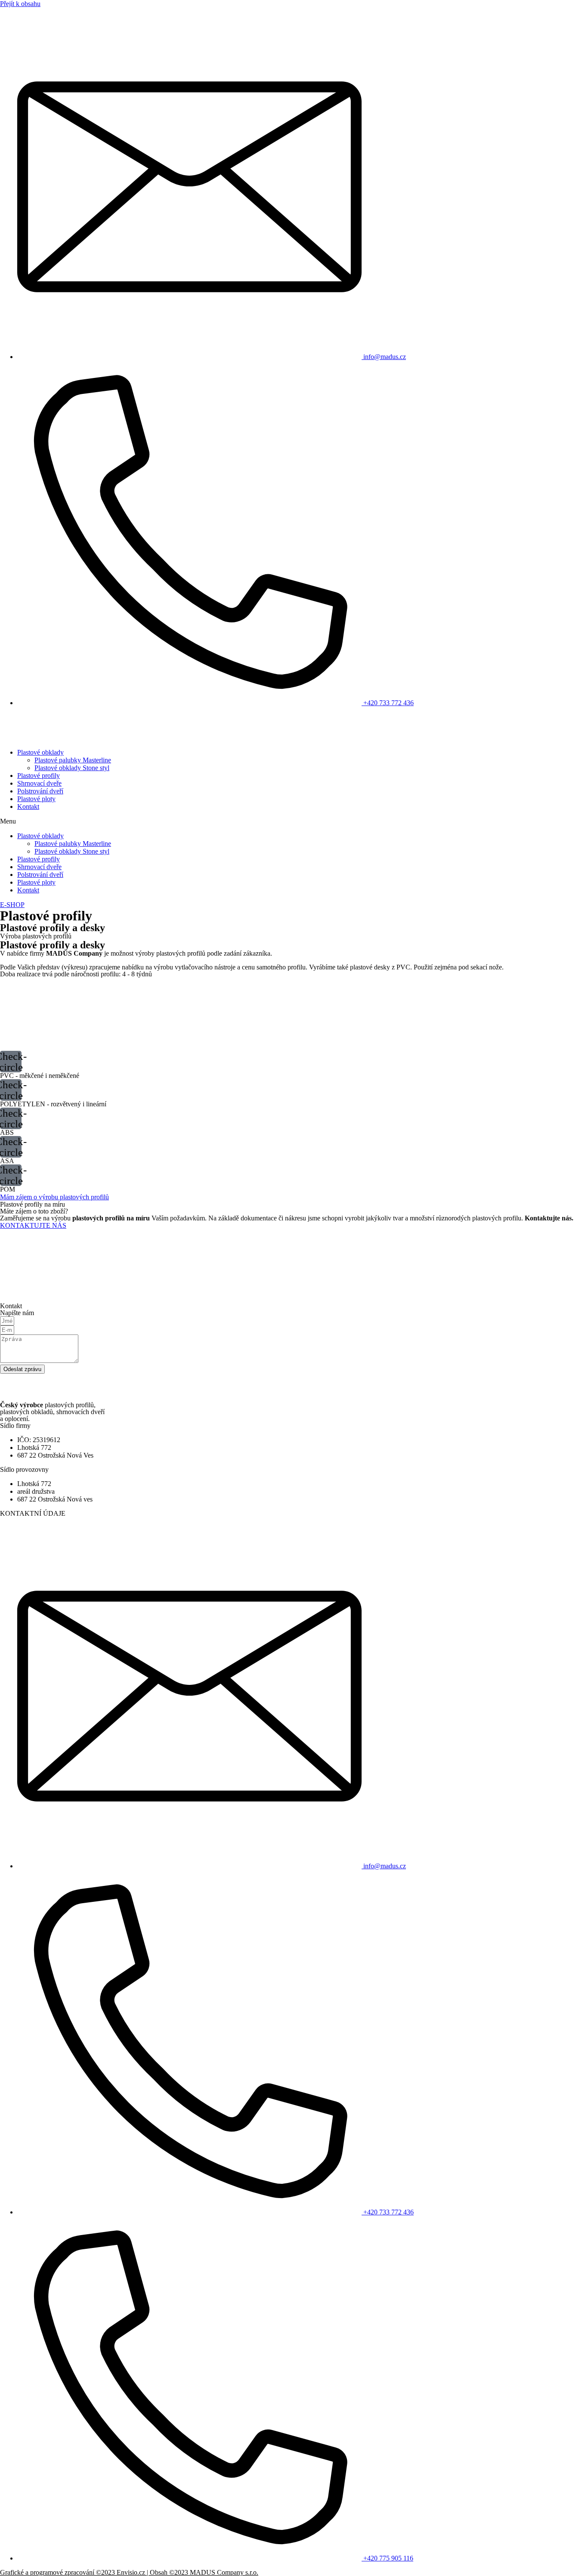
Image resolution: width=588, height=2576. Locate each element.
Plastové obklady (40, 752)
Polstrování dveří (40, 791)
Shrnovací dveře (39, 783)
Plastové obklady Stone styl (72, 768)
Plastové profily (39, 776)
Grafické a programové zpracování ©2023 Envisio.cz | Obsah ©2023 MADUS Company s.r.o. (129, 2572)
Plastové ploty (36, 799)
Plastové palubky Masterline (73, 760)
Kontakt (28, 807)
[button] (294, 821)
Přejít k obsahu (20, 4)
